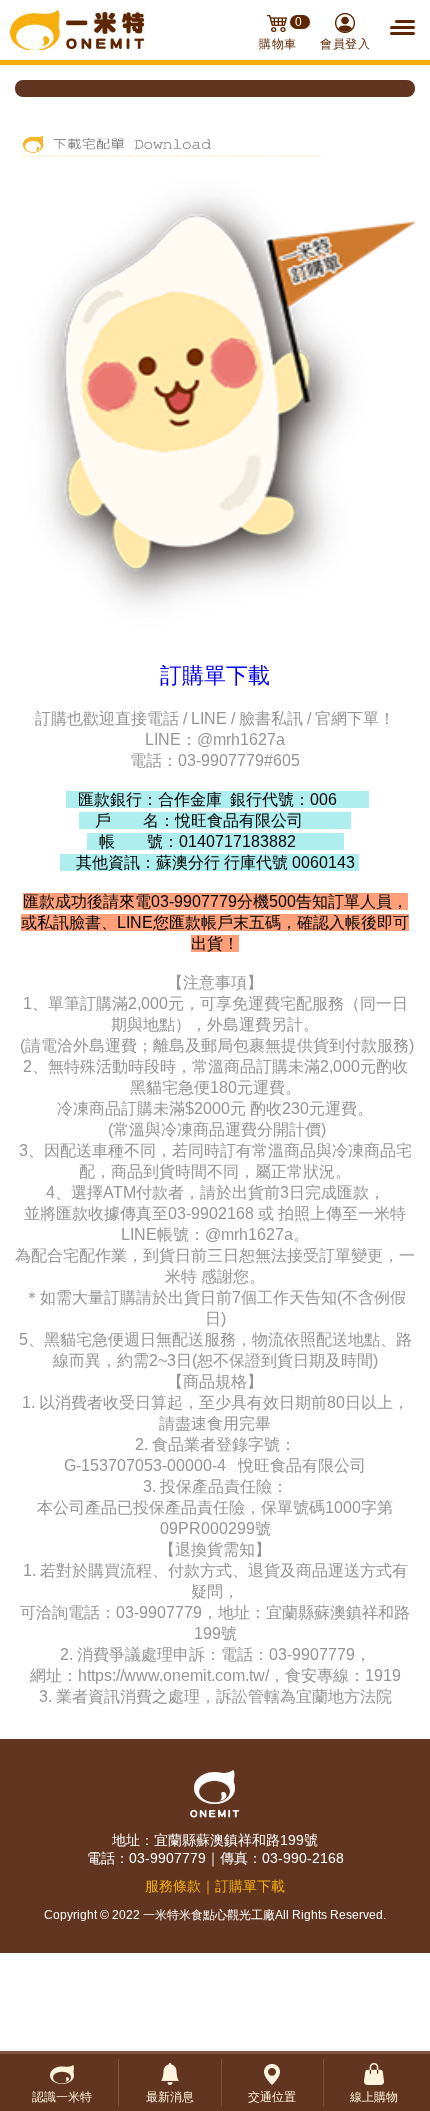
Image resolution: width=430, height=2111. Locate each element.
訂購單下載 (250, 1886)
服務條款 (173, 1886)
